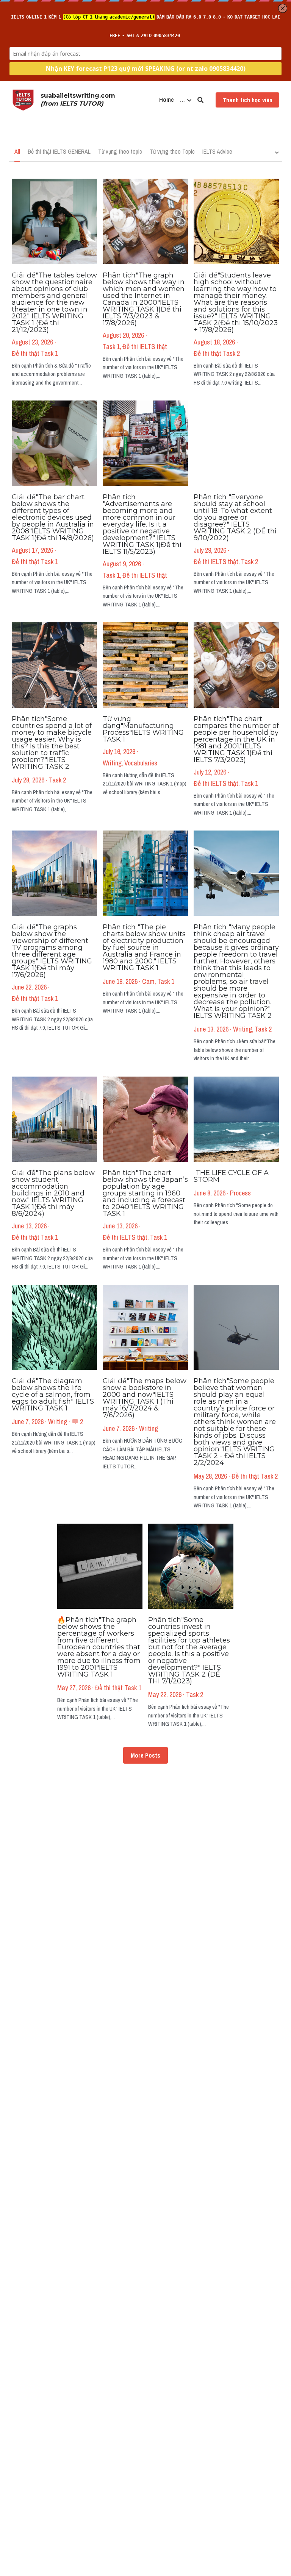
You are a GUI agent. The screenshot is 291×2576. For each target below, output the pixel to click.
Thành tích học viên (247, 100)
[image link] (23, 99)
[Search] (200, 100)
